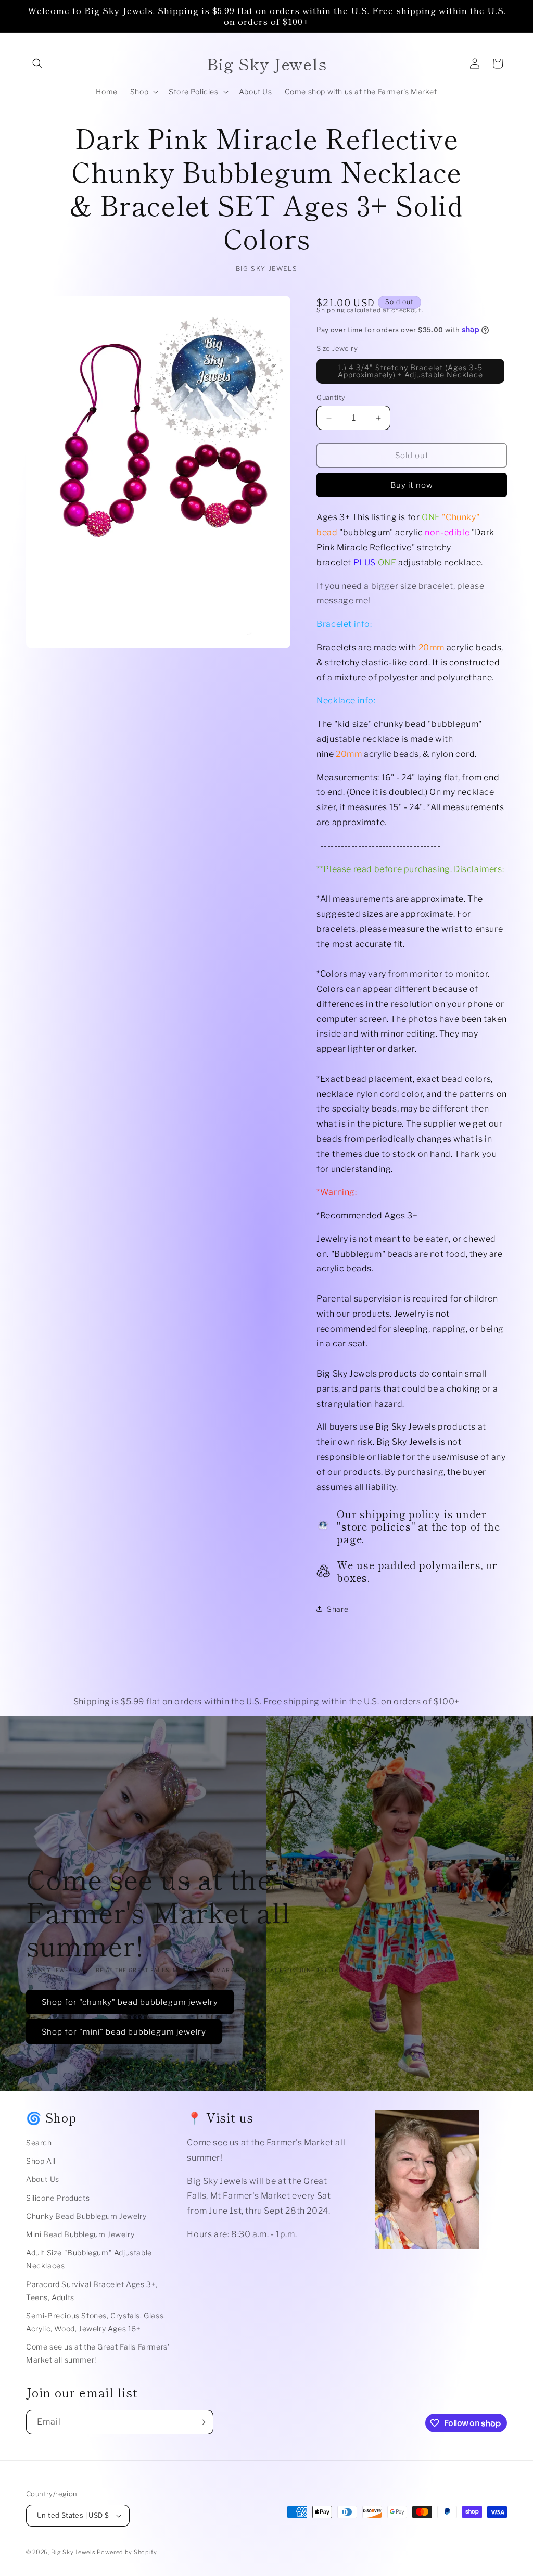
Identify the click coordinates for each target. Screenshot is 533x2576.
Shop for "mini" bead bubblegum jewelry (124, 2032)
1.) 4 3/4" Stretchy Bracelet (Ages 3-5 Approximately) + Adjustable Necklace (421, 373)
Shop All (41, 2161)
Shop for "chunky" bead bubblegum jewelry (130, 2002)
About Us (43, 2179)
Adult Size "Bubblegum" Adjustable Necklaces (89, 2259)
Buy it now (412, 485)
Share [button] (338, 1609)
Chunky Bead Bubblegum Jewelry (86, 2216)
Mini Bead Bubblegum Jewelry (80, 2234)
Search (39, 2143)
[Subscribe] (201, 2422)
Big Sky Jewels (74, 2552)
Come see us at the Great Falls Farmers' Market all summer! (98, 2353)
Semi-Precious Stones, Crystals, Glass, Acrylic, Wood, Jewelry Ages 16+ (96, 2322)
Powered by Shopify (127, 2552)
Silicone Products (58, 2198)
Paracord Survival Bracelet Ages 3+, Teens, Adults (92, 2291)
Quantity (331, 397)
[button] (37, 64)
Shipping (331, 310)
